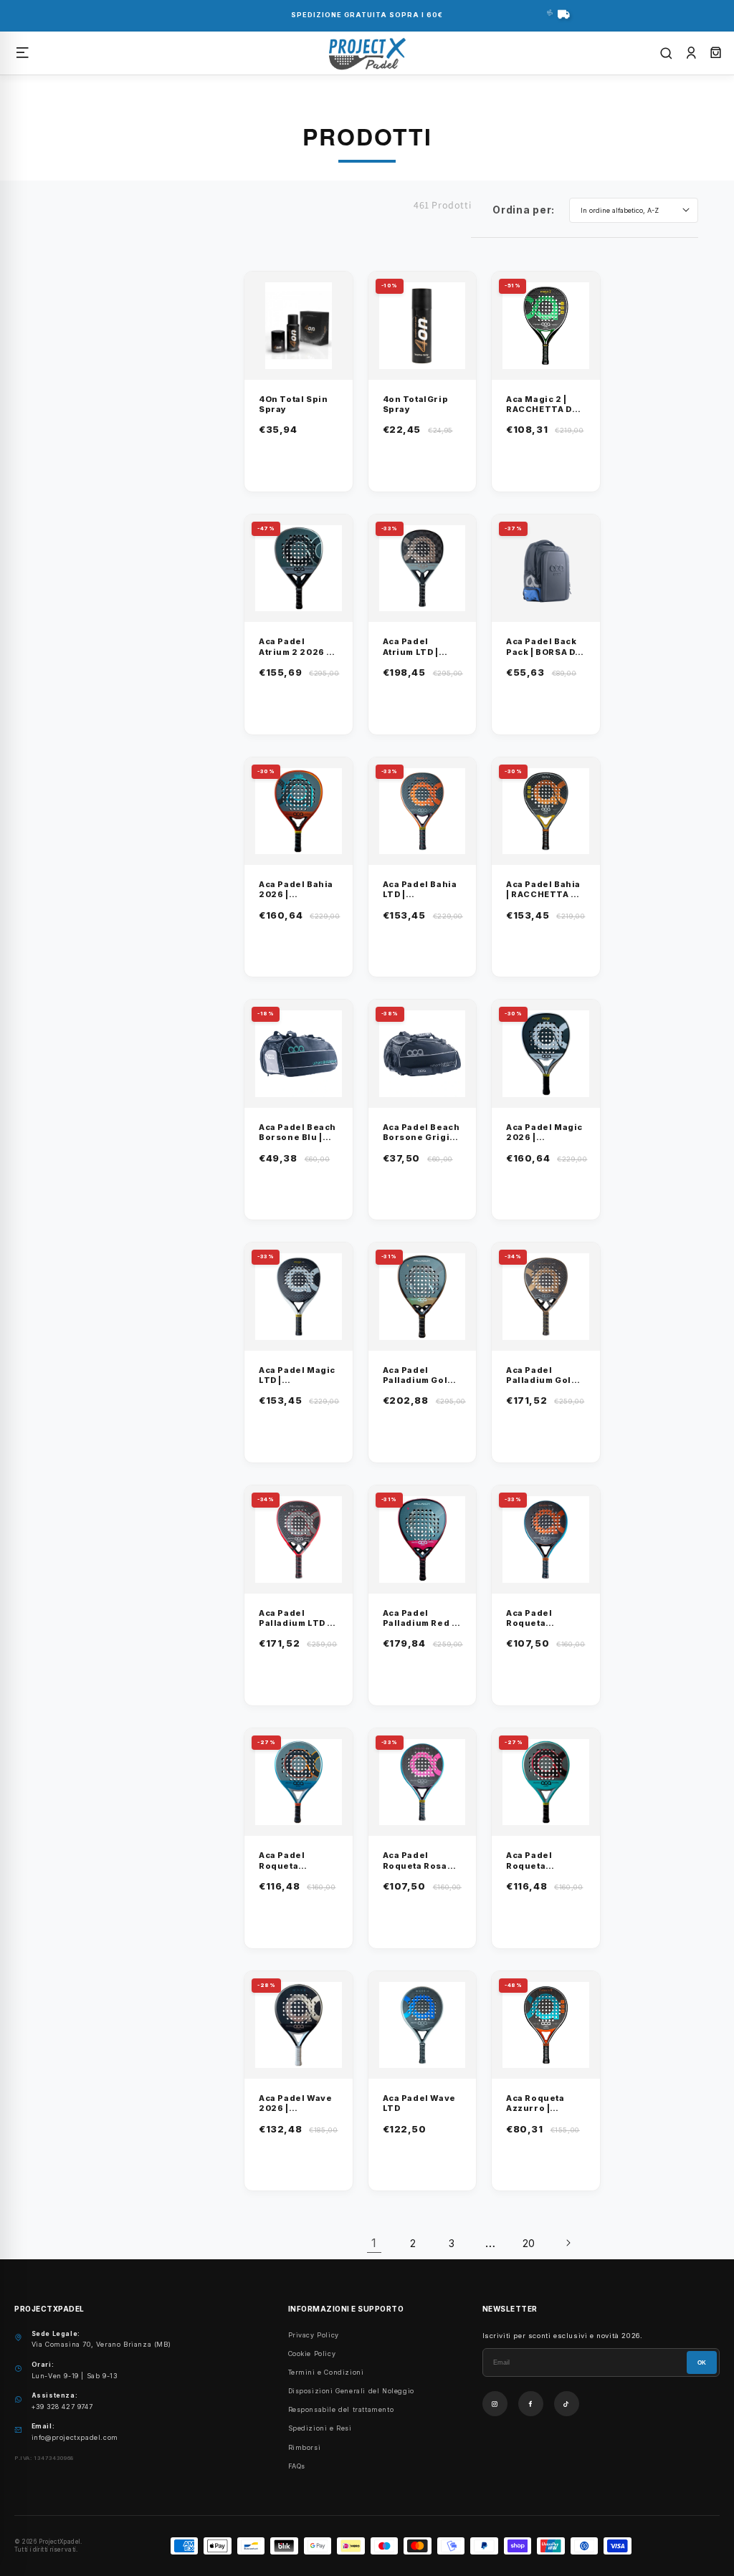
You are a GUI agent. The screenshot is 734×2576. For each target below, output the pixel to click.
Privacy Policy (314, 2335)
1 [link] (374, 2243)
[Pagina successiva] (568, 2243)
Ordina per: (524, 210)
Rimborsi (305, 2447)
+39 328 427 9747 (62, 2407)
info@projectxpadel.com (75, 2437)
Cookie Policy (312, 2354)
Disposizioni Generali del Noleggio (351, 2391)
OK (702, 2363)
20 (529, 2243)
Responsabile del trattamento (341, 2409)
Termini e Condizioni (326, 2372)
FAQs (297, 2466)
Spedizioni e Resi (320, 2428)
